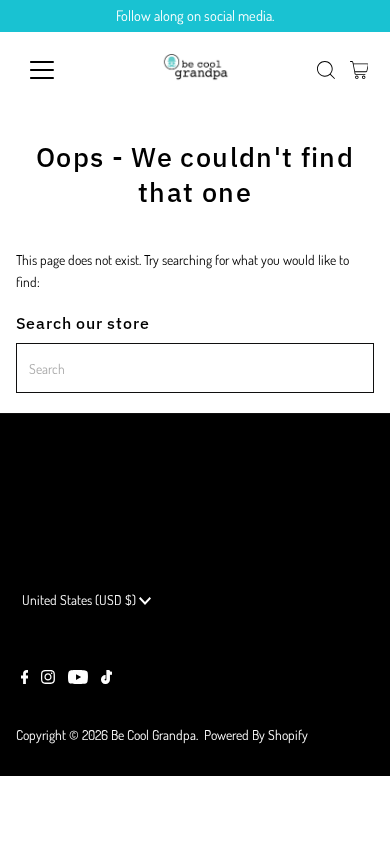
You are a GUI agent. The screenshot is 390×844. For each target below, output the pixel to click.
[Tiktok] (106, 679)
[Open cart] (359, 70)
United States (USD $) (80, 599)
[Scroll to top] (350, 804)
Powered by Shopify (256, 734)
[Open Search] (326, 70)
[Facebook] (25, 679)
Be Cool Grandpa (153, 734)
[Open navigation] (58, 70)
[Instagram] (48, 679)
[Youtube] (78, 679)
